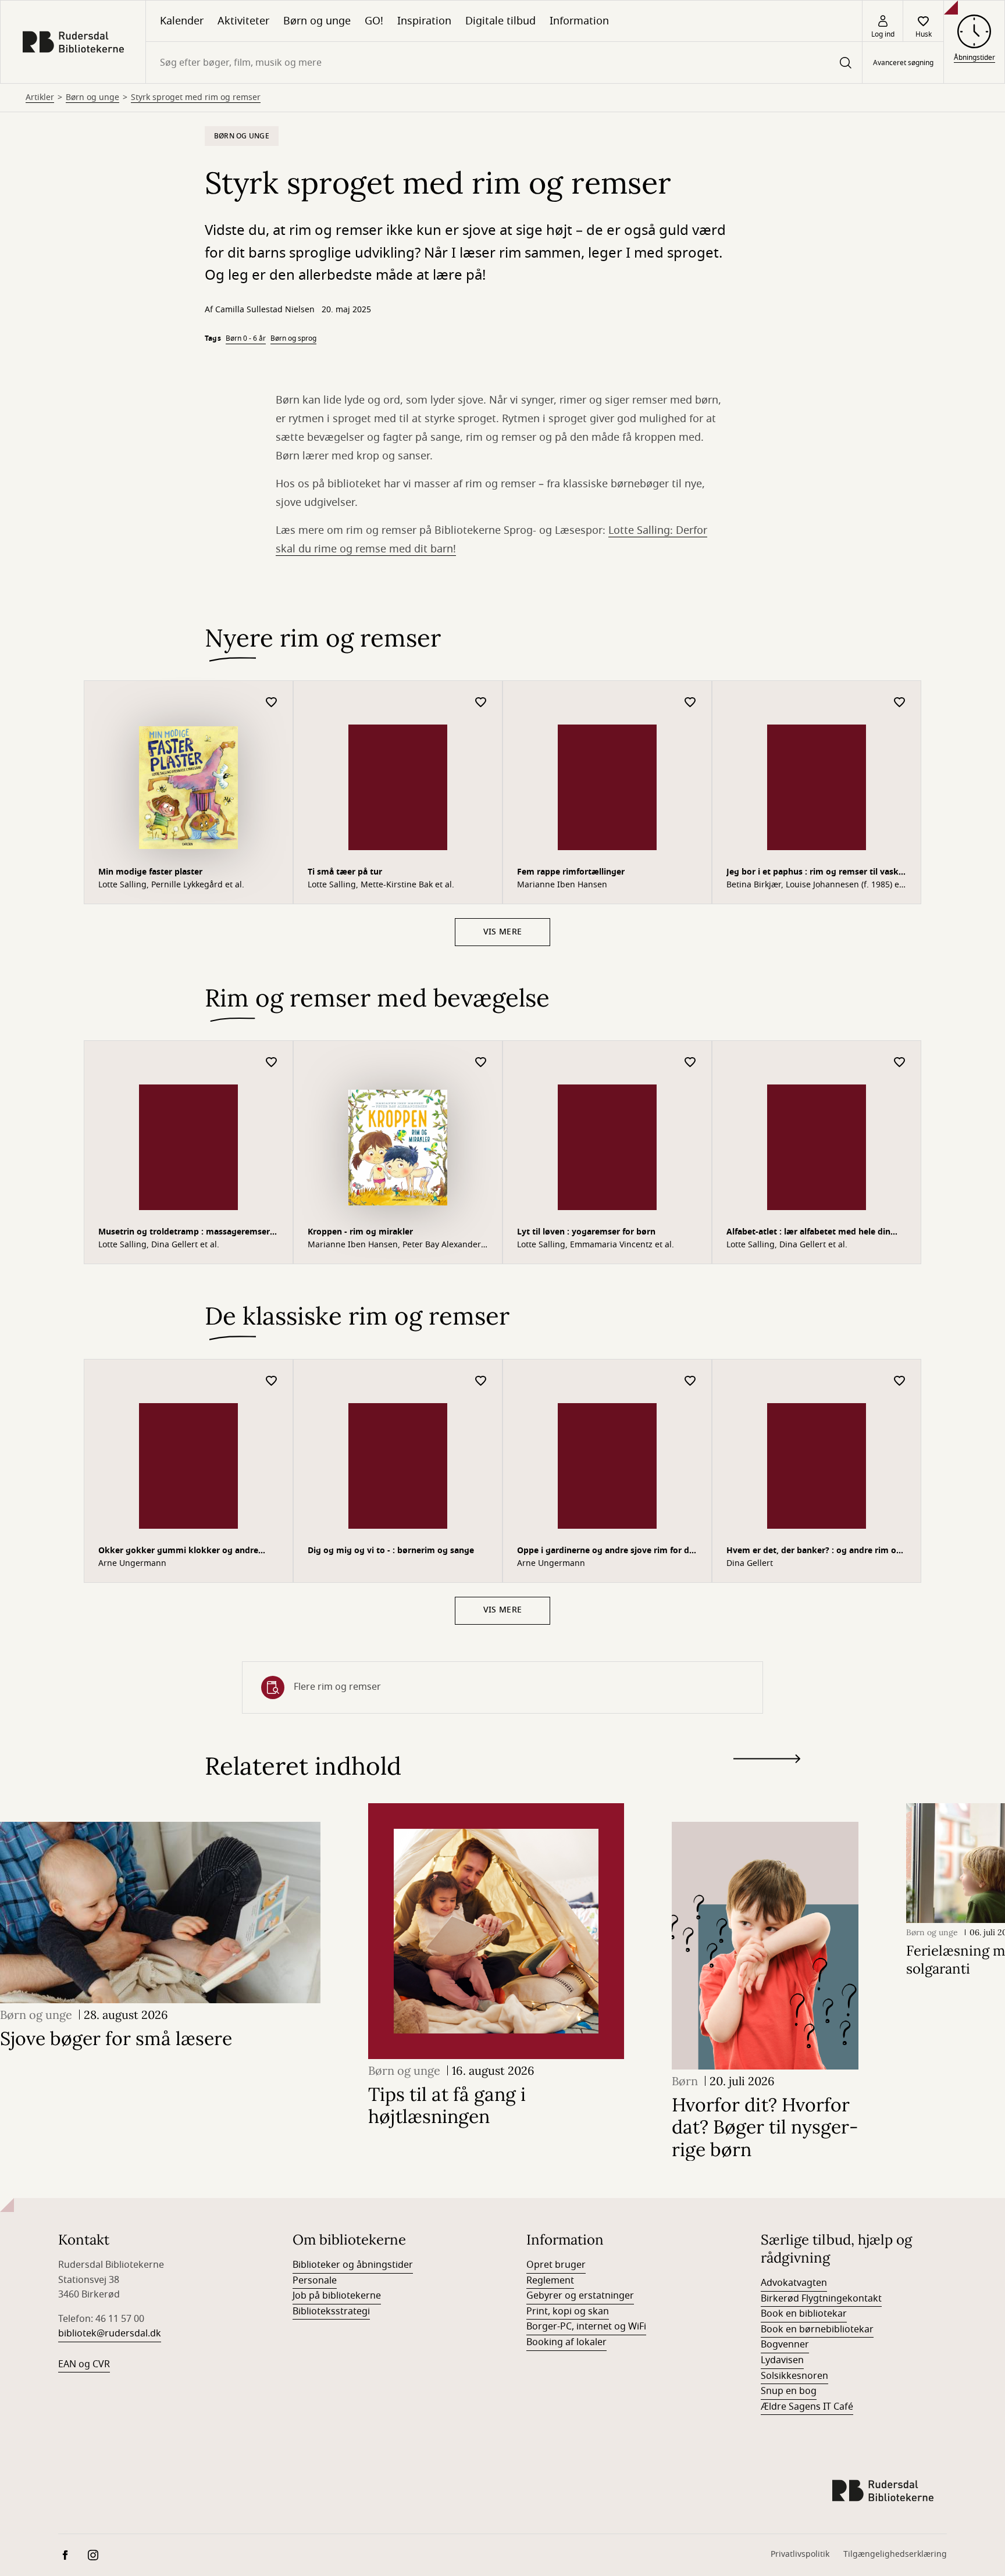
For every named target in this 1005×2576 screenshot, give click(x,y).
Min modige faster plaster (150, 872)
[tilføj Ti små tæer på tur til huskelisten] (481, 703)
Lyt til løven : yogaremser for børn (586, 1232)
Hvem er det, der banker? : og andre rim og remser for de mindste (814, 1552)
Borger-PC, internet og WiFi (586, 2327)
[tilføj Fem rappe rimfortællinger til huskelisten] (690, 703)
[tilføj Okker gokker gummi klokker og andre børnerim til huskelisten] (272, 1381)
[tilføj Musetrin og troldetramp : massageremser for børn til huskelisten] (272, 1063)
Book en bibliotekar (804, 2314)
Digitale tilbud (500, 21)
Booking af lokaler (566, 2342)
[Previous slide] (767, 1780)
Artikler (40, 98)
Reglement (550, 2281)
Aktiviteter (243, 21)
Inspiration (424, 21)
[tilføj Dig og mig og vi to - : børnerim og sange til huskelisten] (481, 1381)
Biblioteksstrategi (331, 2311)
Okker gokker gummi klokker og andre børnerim (178, 1552)
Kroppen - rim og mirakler (360, 1232)
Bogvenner (785, 2345)
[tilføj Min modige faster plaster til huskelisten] (272, 703)
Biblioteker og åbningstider (353, 2265)
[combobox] (504, 63)
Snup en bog (789, 2391)
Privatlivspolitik (800, 2554)
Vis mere (502, 932)
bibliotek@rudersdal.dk (110, 2334)
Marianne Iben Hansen (562, 885)
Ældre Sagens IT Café (807, 2407)
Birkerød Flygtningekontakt (821, 2299)
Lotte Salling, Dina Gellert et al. (159, 1245)
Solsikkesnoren (794, 2376)
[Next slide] (767, 1761)
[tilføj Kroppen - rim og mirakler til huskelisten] (481, 1063)
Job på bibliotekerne (337, 2296)
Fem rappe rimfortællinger (571, 872)
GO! (374, 21)
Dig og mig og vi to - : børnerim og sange (391, 1551)
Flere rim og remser (337, 1687)
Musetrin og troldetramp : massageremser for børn (184, 1233)
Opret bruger (556, 2265)
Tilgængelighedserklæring (895, 2554)
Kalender (182, 21)
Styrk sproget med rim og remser (196, 98)
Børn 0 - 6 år (246, 338)
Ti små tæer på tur (345, 872)
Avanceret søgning (903, 63)
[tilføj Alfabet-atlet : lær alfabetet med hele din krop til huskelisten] (900, 1063)
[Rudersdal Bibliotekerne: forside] (73, 42)
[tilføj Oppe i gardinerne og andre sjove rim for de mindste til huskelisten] (690, 1381)
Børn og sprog (293, 338)
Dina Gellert (750, 1564)
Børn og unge (317, 21)
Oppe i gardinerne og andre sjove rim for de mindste (605, 1552)
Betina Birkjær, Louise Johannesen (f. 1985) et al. (814, 885)
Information (579, 21)
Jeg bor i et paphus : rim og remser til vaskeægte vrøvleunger (816, 873)
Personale (315, 2281)
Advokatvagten (794, 2283)
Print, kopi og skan (568, 2311)
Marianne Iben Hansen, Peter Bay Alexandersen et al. (396, 1245)
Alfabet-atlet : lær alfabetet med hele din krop (808, 1233)
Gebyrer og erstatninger (580, 2296)
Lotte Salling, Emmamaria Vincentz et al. (596, 1245)
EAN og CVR (84, 2364)
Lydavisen (782, 2360)
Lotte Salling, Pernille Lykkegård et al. (171, 885)
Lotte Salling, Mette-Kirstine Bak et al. (381, 885)
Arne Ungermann (132, 1564)
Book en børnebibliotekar (817, 2329)
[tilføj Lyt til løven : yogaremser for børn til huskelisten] (690, 1063)
